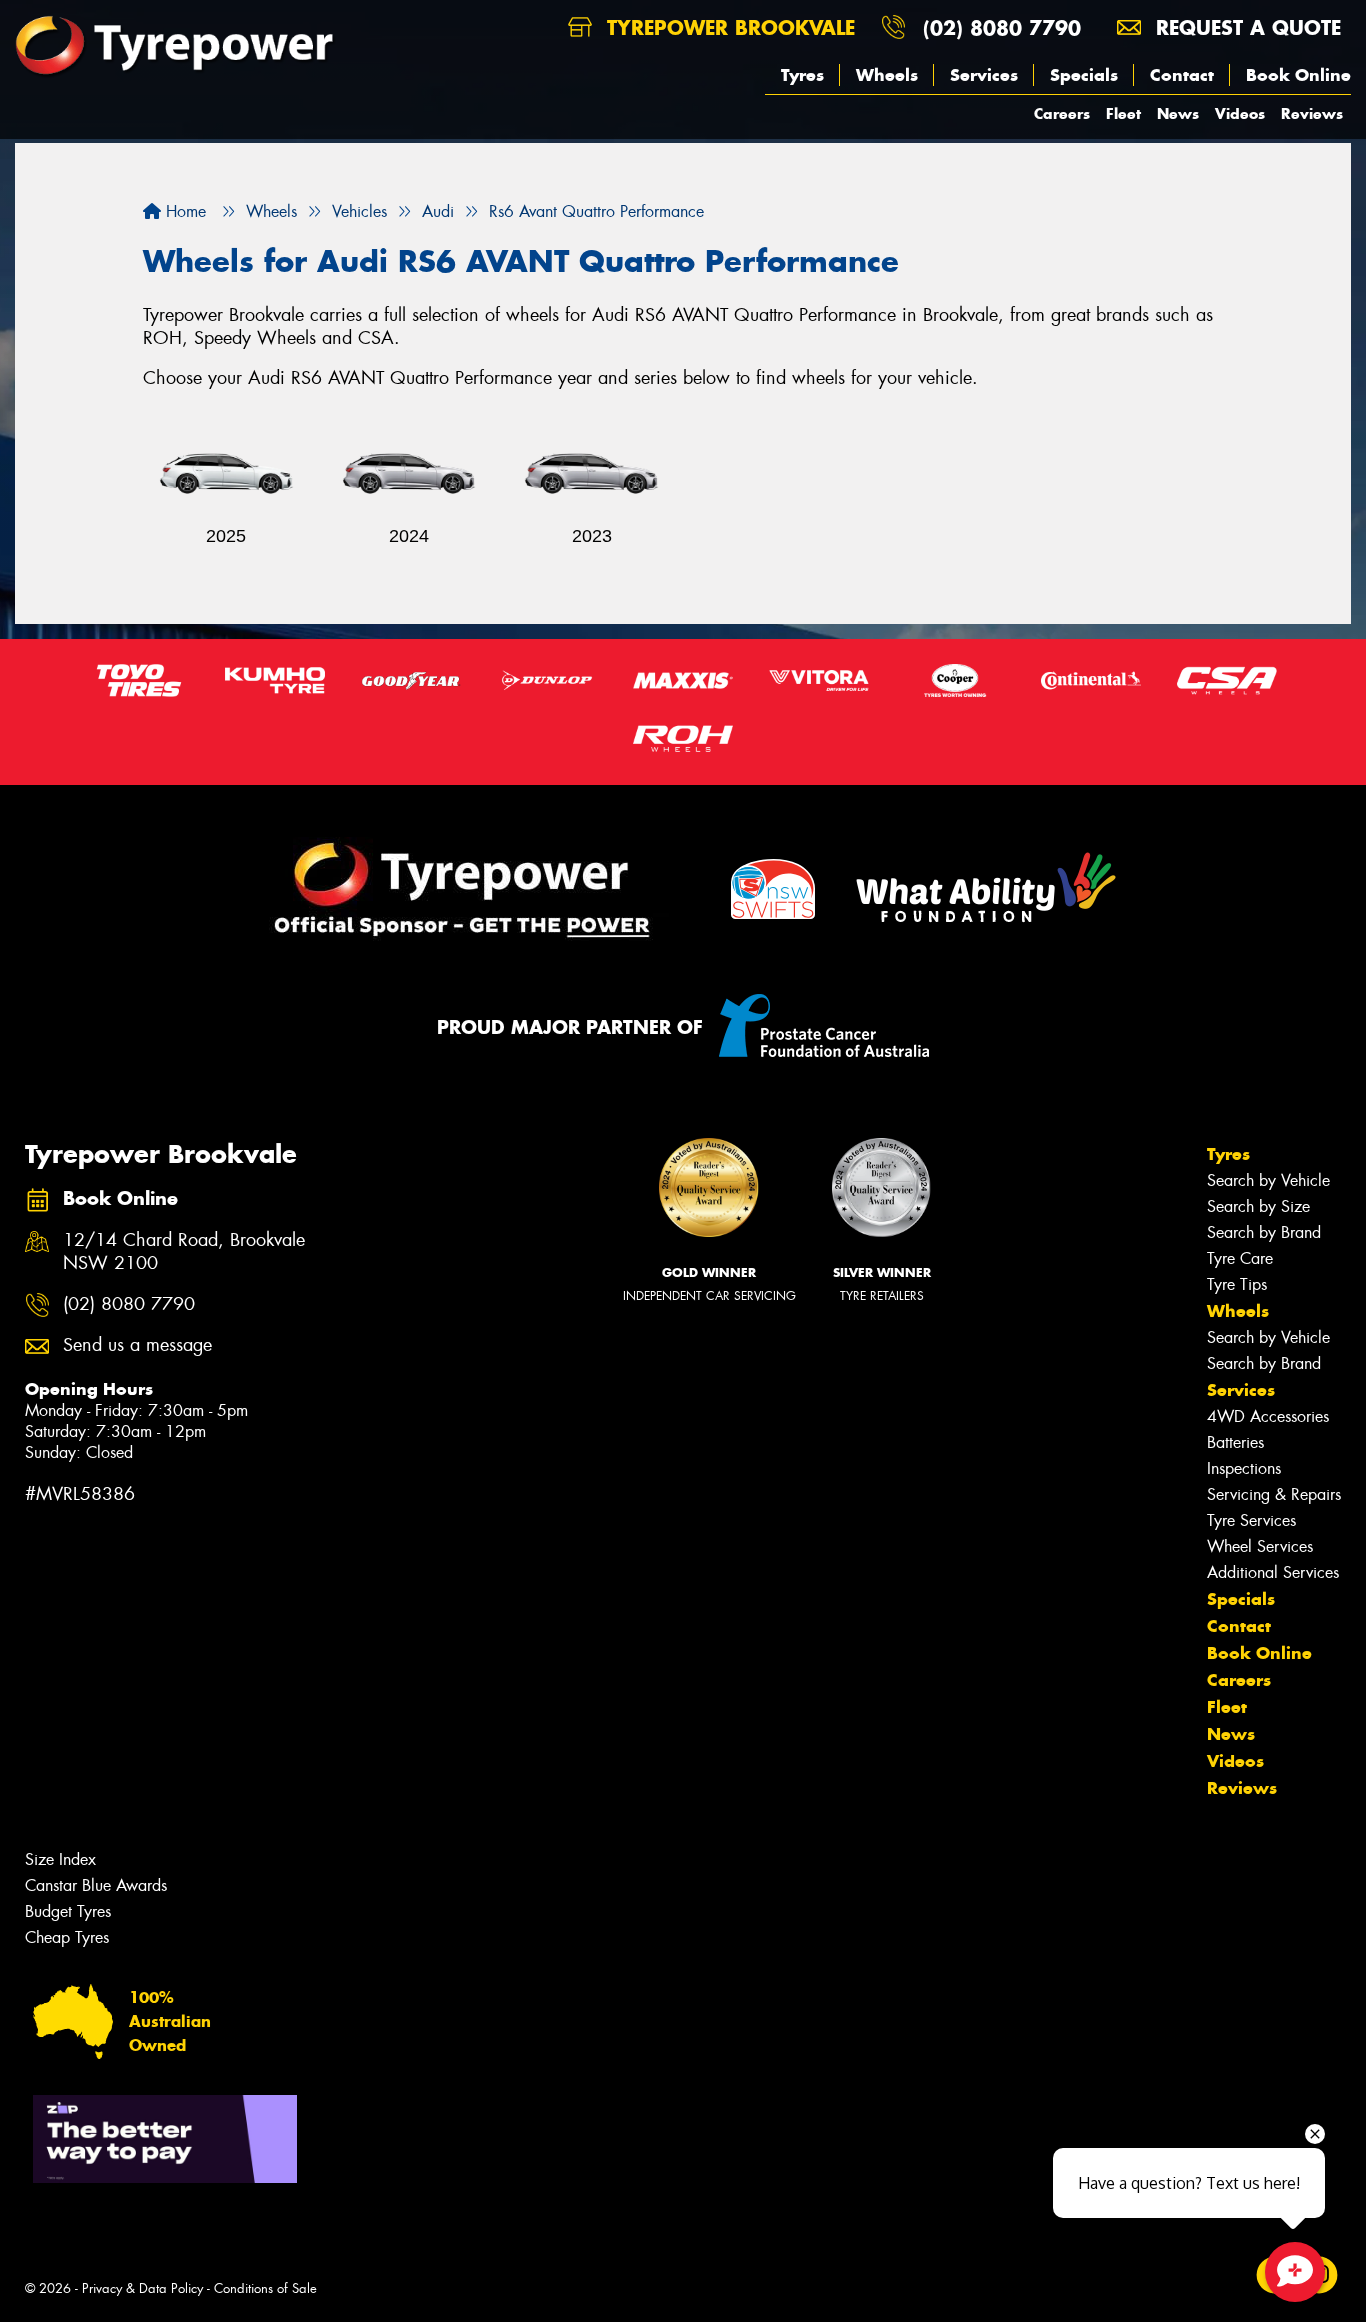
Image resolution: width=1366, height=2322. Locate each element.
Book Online (1298, 75)
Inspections (1244, 1468)
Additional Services (1273, 1572)
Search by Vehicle (1268, 1180)
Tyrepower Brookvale (727, 27)
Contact (1182, 75)
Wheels (887, 75)
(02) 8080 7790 (1002, 27)
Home (183, 211)
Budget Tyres (68, 1911)
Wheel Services (1260, 1546)
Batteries (1235, 1442)
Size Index (60, 1859)
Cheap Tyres (67, 1937)
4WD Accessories (1268, 1416)
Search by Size (1258, 1206)
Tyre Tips (1237, 1284)
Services (984, 75)
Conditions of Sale (265, 2288)
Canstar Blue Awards (96, 1885)
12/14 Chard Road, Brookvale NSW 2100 (184, 1252)
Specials (1084, 75)
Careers (1062, 113)
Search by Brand (1264, 1232)
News (1178, 113)
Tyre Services (1251, 1520)
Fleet (1123, 113)
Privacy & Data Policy (142, 2288)
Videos (1240, 113)
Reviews (1312, 113)
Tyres (802, 75)
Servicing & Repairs (1274, 1494)
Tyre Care (1240, 1258)
